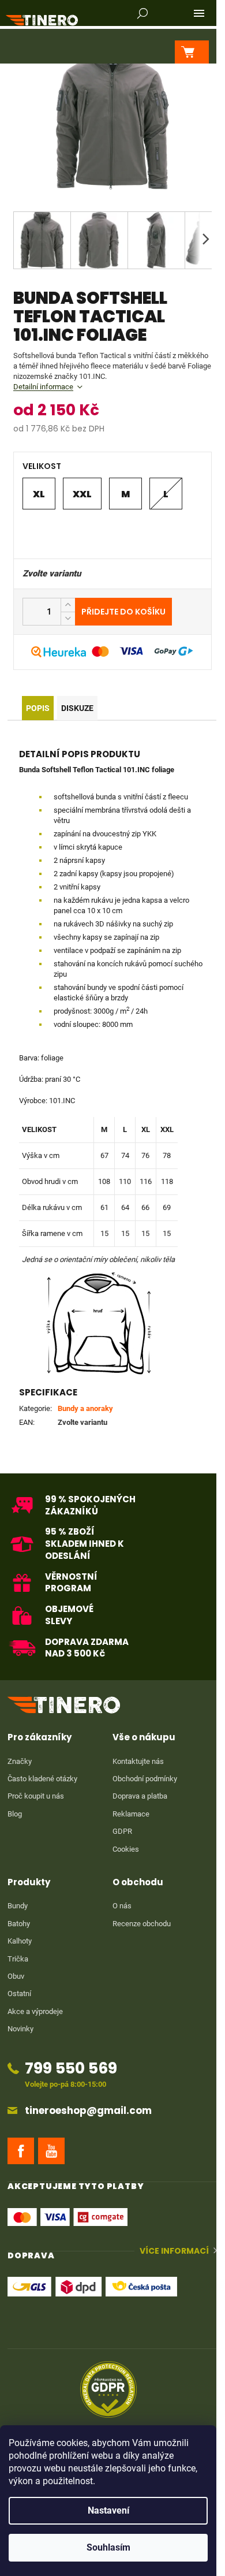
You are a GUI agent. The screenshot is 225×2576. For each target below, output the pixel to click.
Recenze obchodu (142, 1924)
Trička (18, 1959)
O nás (122, 1906)
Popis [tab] (38, 708)
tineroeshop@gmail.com (88, 2111)
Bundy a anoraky (85, 1408)
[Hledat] (142, 13)
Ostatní (19, 1994)
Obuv (16, 1976)
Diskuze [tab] (77, 708)
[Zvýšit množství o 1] (68, 605)
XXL (82, 494)
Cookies (126, 1849)
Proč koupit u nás (36, 1796)
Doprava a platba (140, 1796)
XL (39, 494)
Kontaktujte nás (138, 1761)
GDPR (122, 1831)
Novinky (20, 2029)
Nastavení (108, 2510)
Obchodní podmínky (145, 1779)
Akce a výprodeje (35, 2011)
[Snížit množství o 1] (68, 618)
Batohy (19, 1924)
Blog (15, 1814)
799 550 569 (71, 2068)
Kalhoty (20, 1941)
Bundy (18, 1906)
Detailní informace (43, 387)
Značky (20, 1761)
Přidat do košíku (123, 612)
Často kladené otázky (42, 1779)
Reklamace (131, 1814)
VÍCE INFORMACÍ (174, 2251)
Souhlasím (108, 2547)
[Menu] (199, 13)
